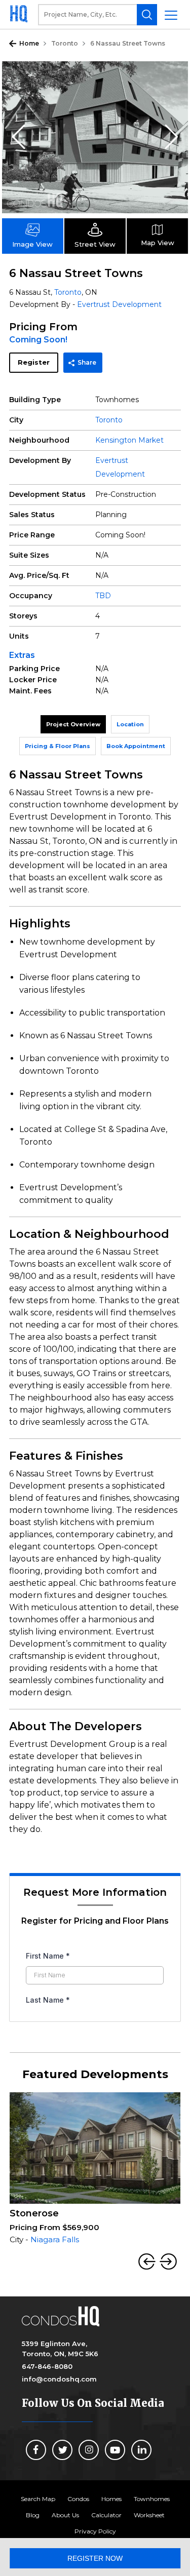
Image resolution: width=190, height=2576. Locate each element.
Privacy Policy (95, 2531)
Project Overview (73, 724)
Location (130, 724)
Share (87, 362)
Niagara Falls (55, 2239)
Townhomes (152, 2499)
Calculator (106, 2515)
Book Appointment (136, 746)
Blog (33, 2515)
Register (34, 362)
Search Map (38, 2499)
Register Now (95, 2558)
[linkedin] (141, 2450)
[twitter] (62, 2450)
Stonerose (34, 2213)
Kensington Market (129, 440)
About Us (65, 2515)
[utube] (115, 2450)
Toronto (65, 43)
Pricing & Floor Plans (58, 746)
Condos (78, 2499)
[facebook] (36, 2450)
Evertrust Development (119, 304)
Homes (111, 2499)
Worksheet (149, 2515)
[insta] (89, 2450)
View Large (173, 76)
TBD (103, 596)
